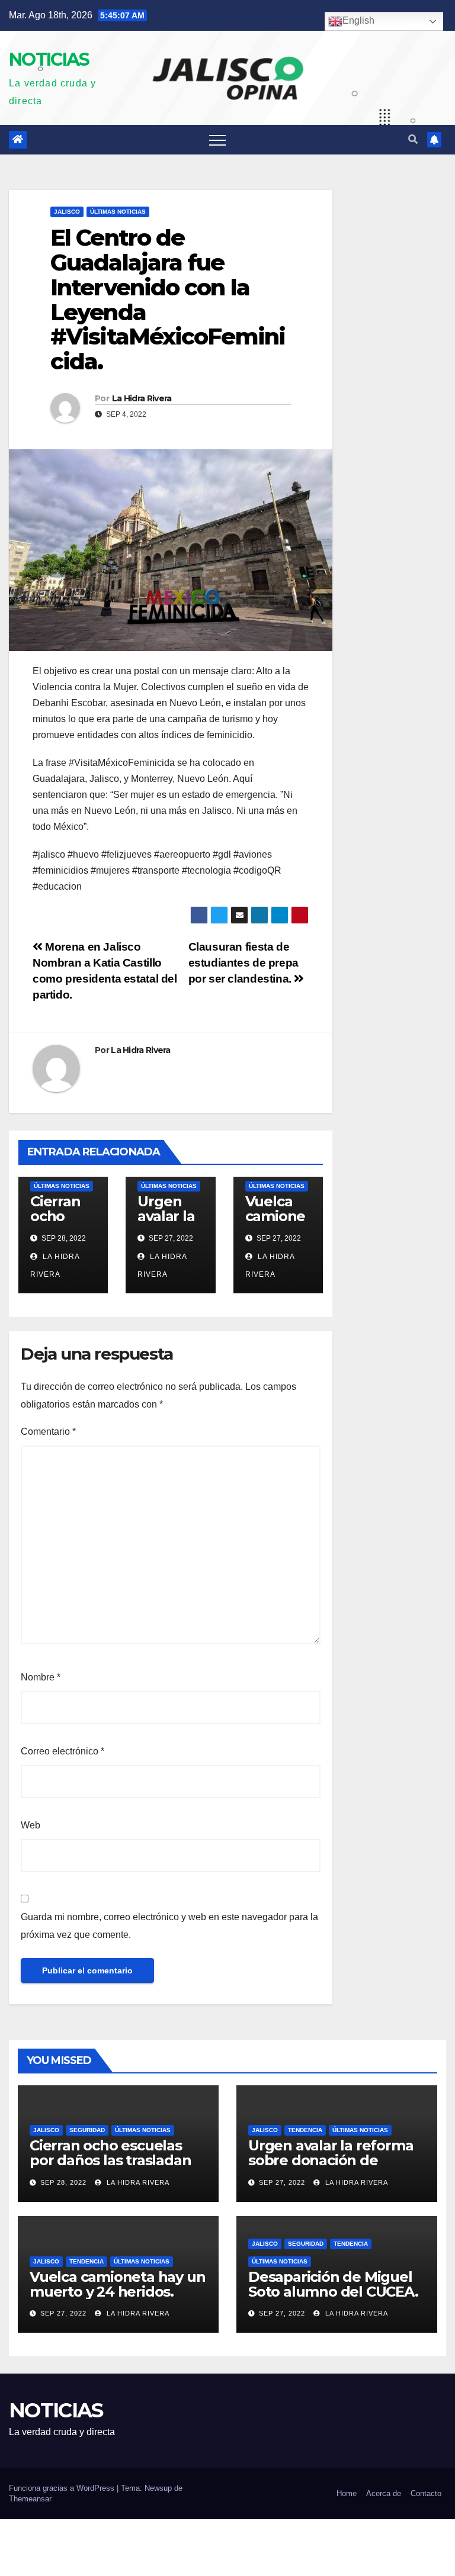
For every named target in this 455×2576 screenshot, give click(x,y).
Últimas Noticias (118, 212)
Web (31, 1825)
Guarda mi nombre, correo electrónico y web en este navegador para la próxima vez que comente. (169, 1926)
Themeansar (30, 2499)
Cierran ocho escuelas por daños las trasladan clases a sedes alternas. (111, 2160)
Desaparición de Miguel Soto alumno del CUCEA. (333, 2284)
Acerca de (384, 2493)
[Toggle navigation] (217, 140)
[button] (413, 139)
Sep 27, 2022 (282, 2182)
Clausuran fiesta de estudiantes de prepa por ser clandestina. (243, 963)
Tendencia (305, 2130)
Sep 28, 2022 (63, 2182)
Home (347, 2493)
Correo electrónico (63, 1751)
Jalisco (67, 212)
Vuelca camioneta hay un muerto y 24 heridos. (117, 2284)
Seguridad (87, 2130)
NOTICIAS (49, 59)
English (358, 20)
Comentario (48, 1432)
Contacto (426, 2493)
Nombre (41, 1677)
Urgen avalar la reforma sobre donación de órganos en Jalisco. (331, 2160)
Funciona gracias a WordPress (63, 2488)
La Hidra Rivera (142, 398)
